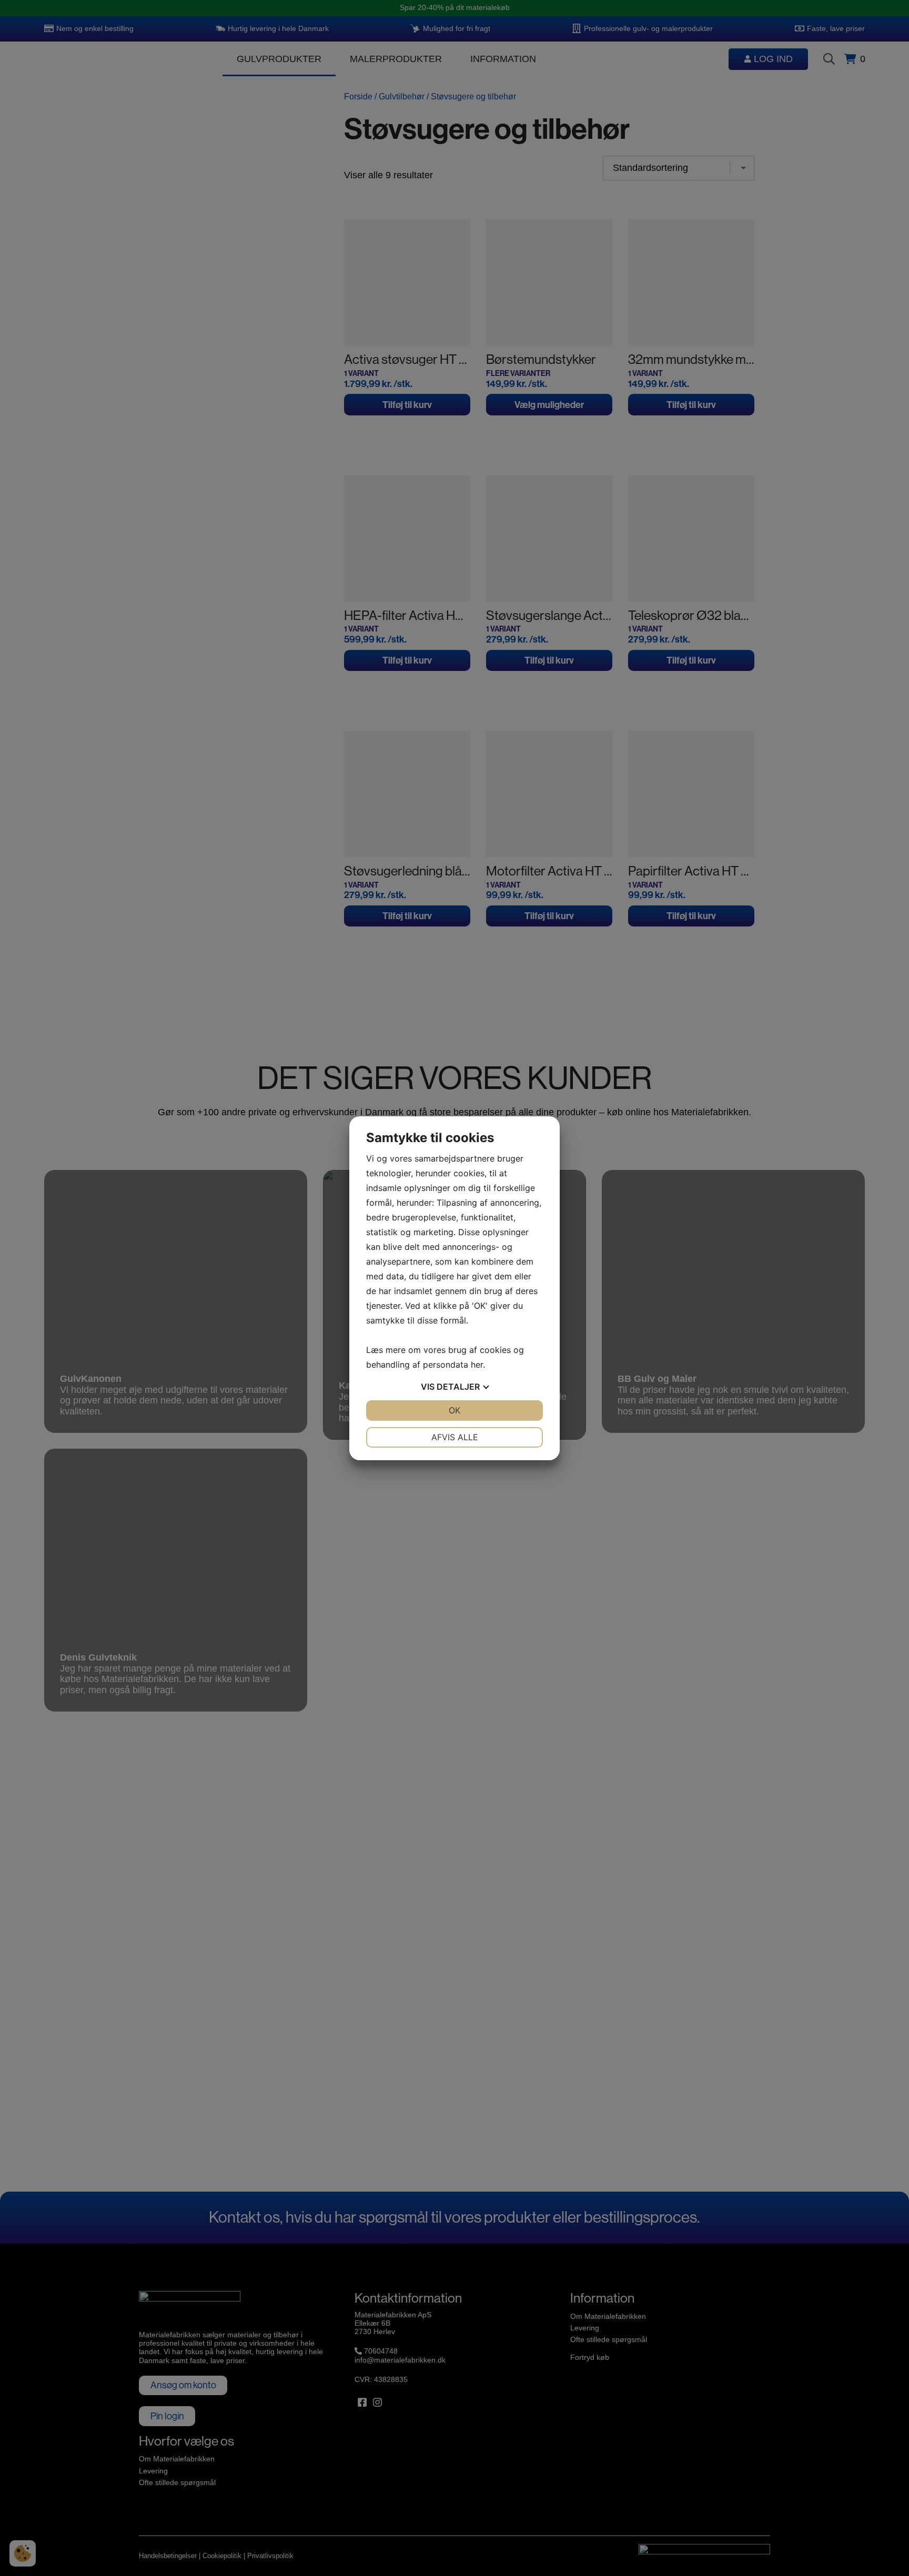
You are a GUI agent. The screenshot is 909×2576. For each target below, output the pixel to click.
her (477, 1365)
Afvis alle (455, 1437)
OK (454, 1410)
